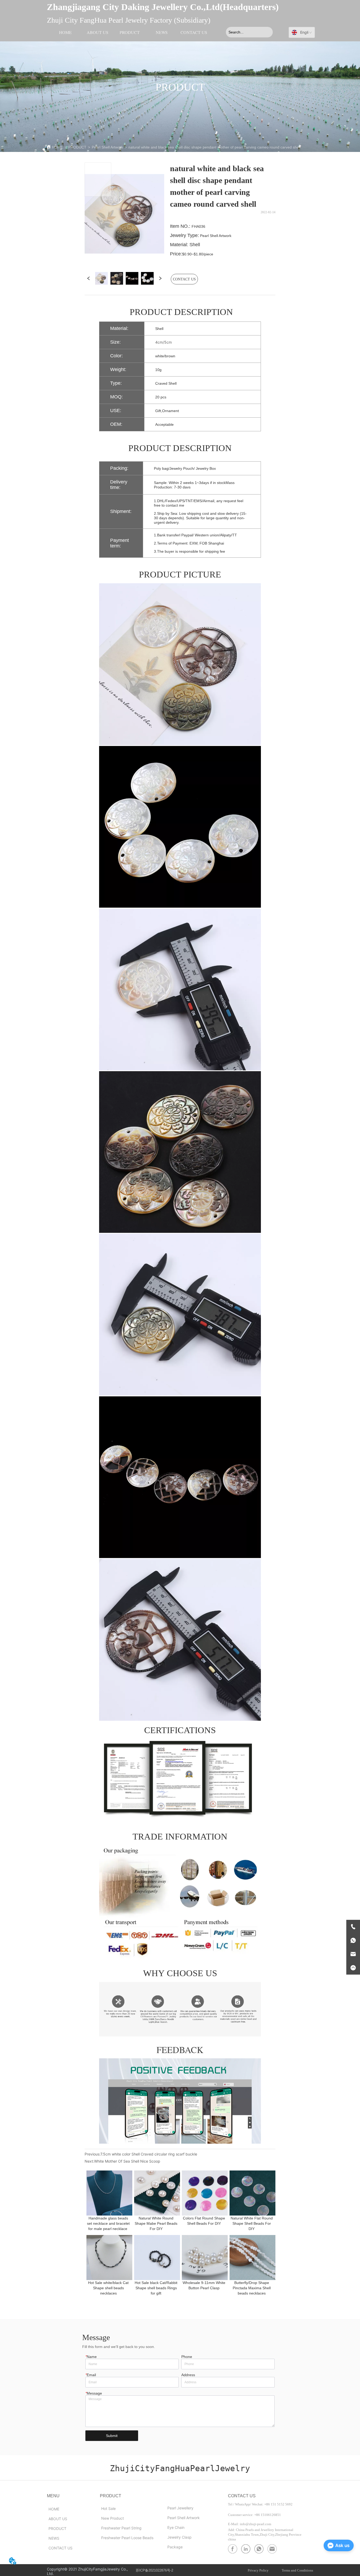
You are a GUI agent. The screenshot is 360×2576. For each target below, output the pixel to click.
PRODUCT (77, 147)
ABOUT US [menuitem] (98, 32)
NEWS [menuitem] (162, 32)
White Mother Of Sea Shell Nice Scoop (127, 2161)
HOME (57, 147)
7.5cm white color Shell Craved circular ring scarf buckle (149, 2154)
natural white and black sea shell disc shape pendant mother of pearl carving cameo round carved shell (214, 147)
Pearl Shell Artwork (107, 147)
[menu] (130, 32)
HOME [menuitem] (65, 32)
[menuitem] (130, 32)
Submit (112, 2436)
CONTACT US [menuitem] (194, 32)
